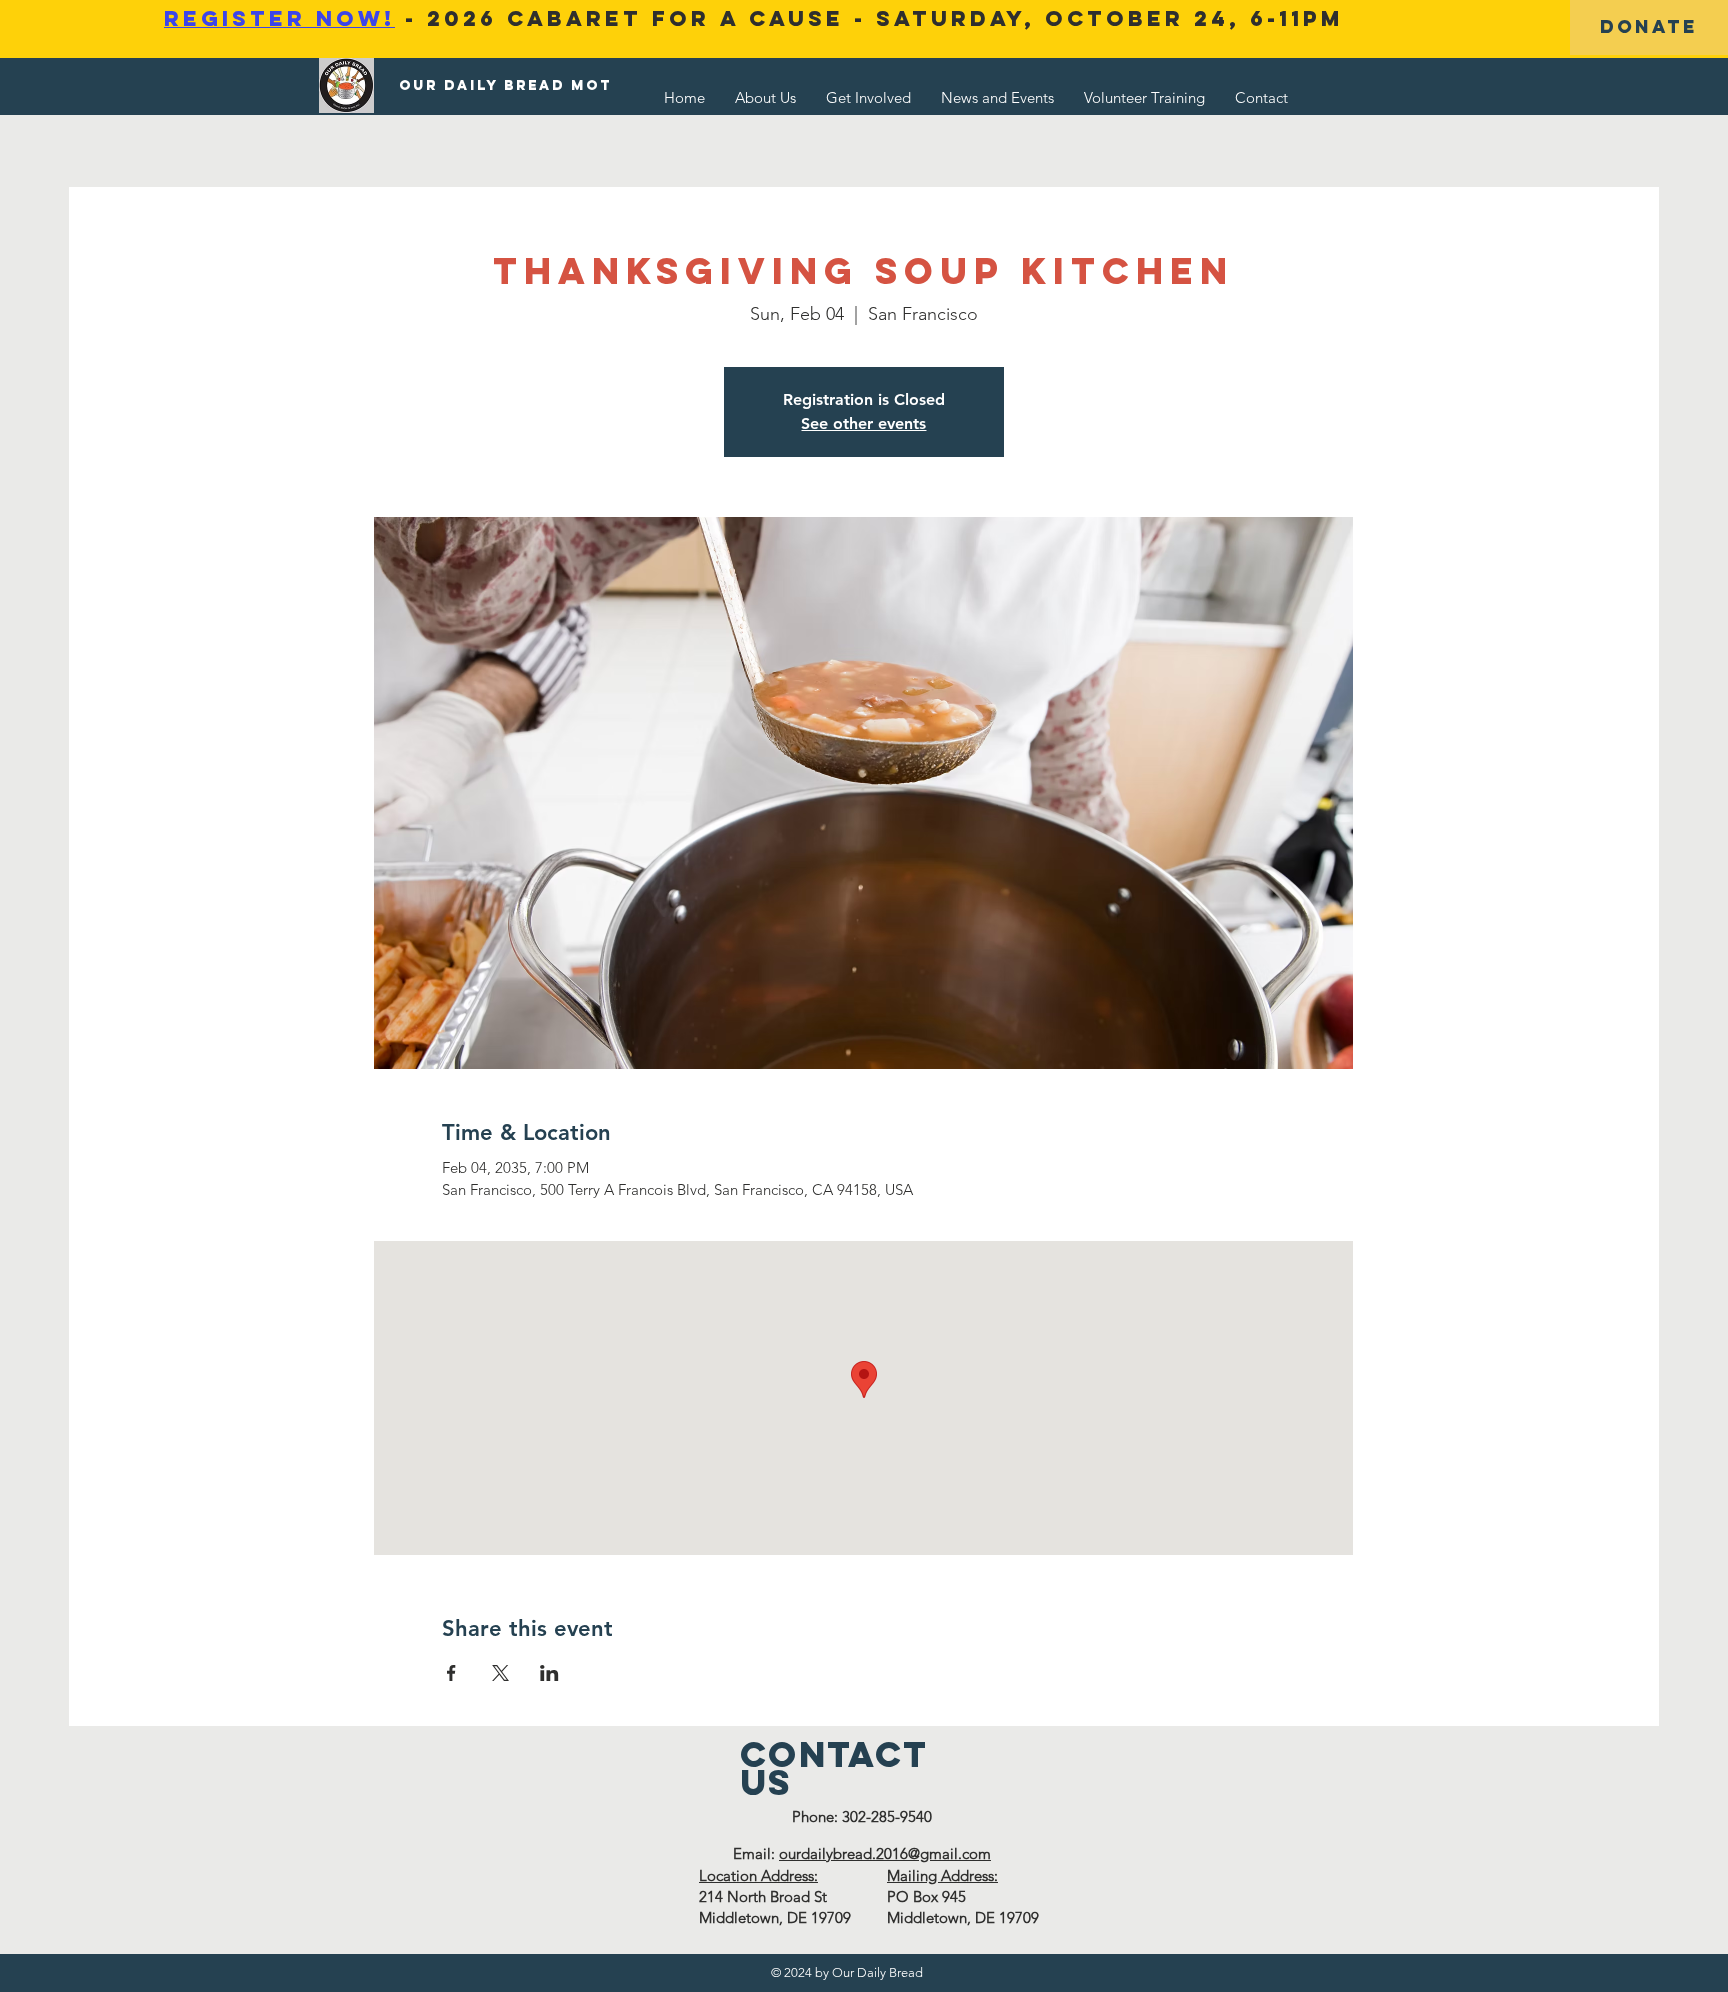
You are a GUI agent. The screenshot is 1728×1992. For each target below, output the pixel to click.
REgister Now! (279, 18)
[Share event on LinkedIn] (549, 1673)
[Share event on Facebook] (451, 1673)
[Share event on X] (500, 1673)
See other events (863, 423)
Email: (756, 1853)
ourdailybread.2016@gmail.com (885, 1853)
